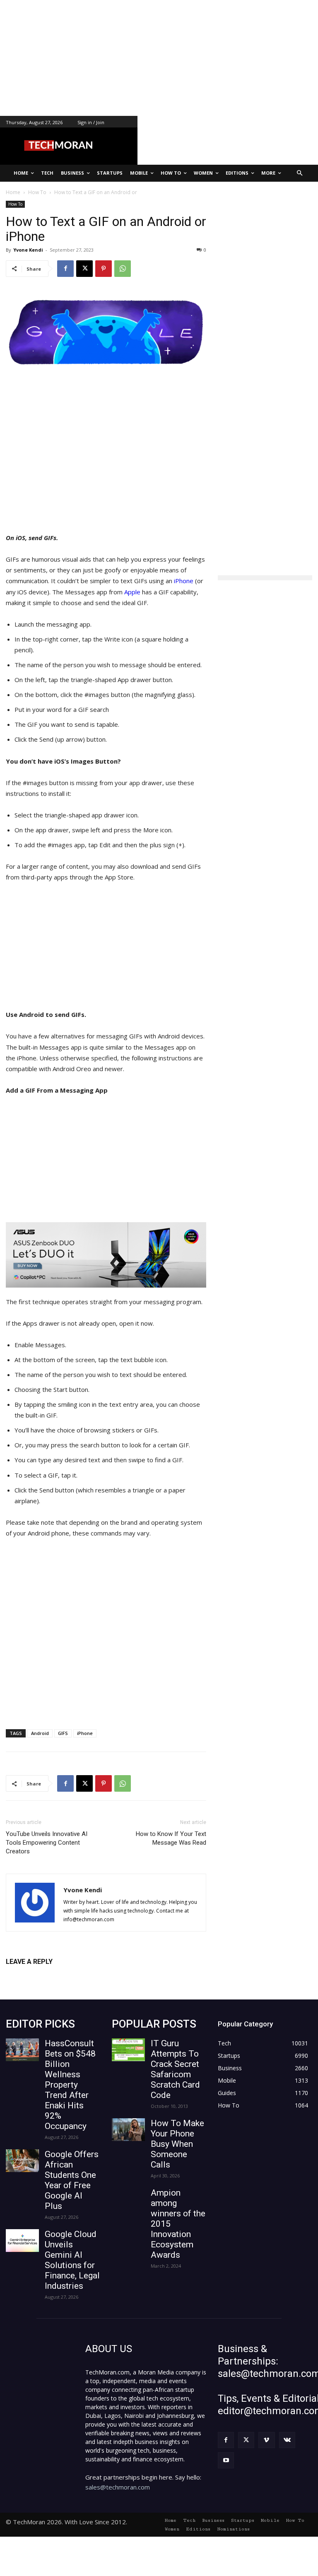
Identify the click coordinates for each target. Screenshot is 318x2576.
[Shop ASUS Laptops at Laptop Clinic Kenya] (106, 1255)
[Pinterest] (104, 269)
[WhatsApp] (123, 269)
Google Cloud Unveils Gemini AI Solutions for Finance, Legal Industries (72, 2260)
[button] (300, 173)
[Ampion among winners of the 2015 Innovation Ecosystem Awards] (128, 2199)
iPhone (183, 581)
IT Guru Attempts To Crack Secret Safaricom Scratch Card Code (175, 2069)
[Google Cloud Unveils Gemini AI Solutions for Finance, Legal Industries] (22, 2241)
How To (15, 204)
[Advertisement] (159, 58)
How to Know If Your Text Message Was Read (171, 1838)
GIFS (63, 1733)
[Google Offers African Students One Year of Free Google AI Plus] (22, 2161)
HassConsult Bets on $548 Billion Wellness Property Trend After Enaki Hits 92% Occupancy (70, 2085)
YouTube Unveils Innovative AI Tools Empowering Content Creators (47, 1843)
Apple (133, 592)
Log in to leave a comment (42, 1975)
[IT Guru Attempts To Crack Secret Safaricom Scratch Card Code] (128, 2050)
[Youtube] (226, 2460)
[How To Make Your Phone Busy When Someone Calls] (128, 2130)
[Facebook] (65, 269)
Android (40, 1733)
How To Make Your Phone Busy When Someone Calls (177, 2144)
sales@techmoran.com (118, 2487)
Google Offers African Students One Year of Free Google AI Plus (72, 2180)
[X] (84, 269)
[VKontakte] (287, 2440)
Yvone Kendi (28, 250)
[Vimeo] (266, 2440)
